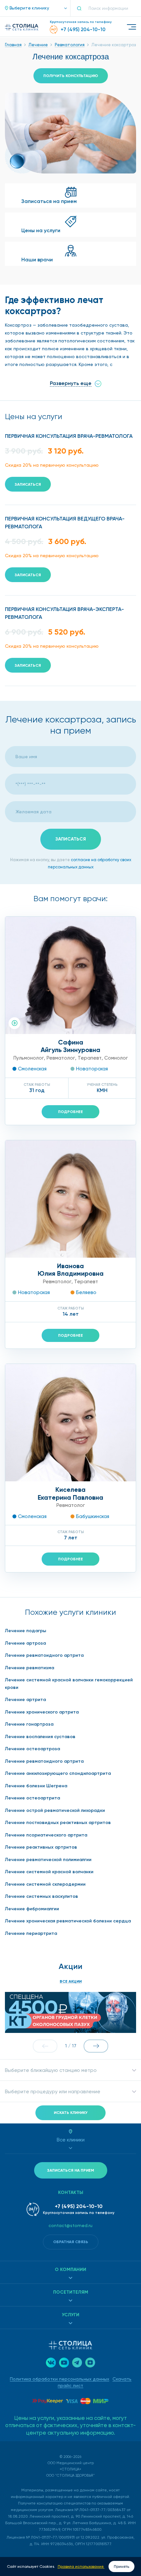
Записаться (28, 484)
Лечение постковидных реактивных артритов (58, 1823)
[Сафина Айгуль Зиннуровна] (70, 975)
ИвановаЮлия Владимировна (71, 1270)
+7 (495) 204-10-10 (79, 2206)
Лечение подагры (26, 1631)
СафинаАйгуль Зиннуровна (70, 1046)
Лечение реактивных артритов (41, 1847)
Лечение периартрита (31, 1933)
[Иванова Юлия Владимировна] (70, 1199)
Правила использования (81, 2566)
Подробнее (70, 1112)
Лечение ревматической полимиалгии (48, 1860)
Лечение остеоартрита (32, 1798)
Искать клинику (71, 2113)
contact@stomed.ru (70, 2225)
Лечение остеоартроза (32, 1749)
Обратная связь (71, 2242)
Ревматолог (61, 1058)
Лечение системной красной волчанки (49, 1872)
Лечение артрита (25, 1700)
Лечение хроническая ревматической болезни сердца (68, 1921)
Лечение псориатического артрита (46, 1835)
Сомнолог (116, 1058)
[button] (33, 8)
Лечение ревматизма (30, 1668)
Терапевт (90, 1058)
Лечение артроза (25, 1643)
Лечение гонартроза (29, 1724)
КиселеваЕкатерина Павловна (70, 1493)
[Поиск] (82, 8)
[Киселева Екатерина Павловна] (70, 1423)
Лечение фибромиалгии (32, 1909)
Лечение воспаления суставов (40, 1737)
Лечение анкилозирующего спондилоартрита (58, 1773)
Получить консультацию (71, 76)
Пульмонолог (29, 1058)
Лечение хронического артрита (42, 1712)
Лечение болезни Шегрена (36, 1786)
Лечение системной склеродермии (45, 1884)
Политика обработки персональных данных (60, 2379)
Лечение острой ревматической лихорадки (55, 1810)
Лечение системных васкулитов (41, 1896)
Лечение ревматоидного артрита (44, 1655)
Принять (121, 2566)
